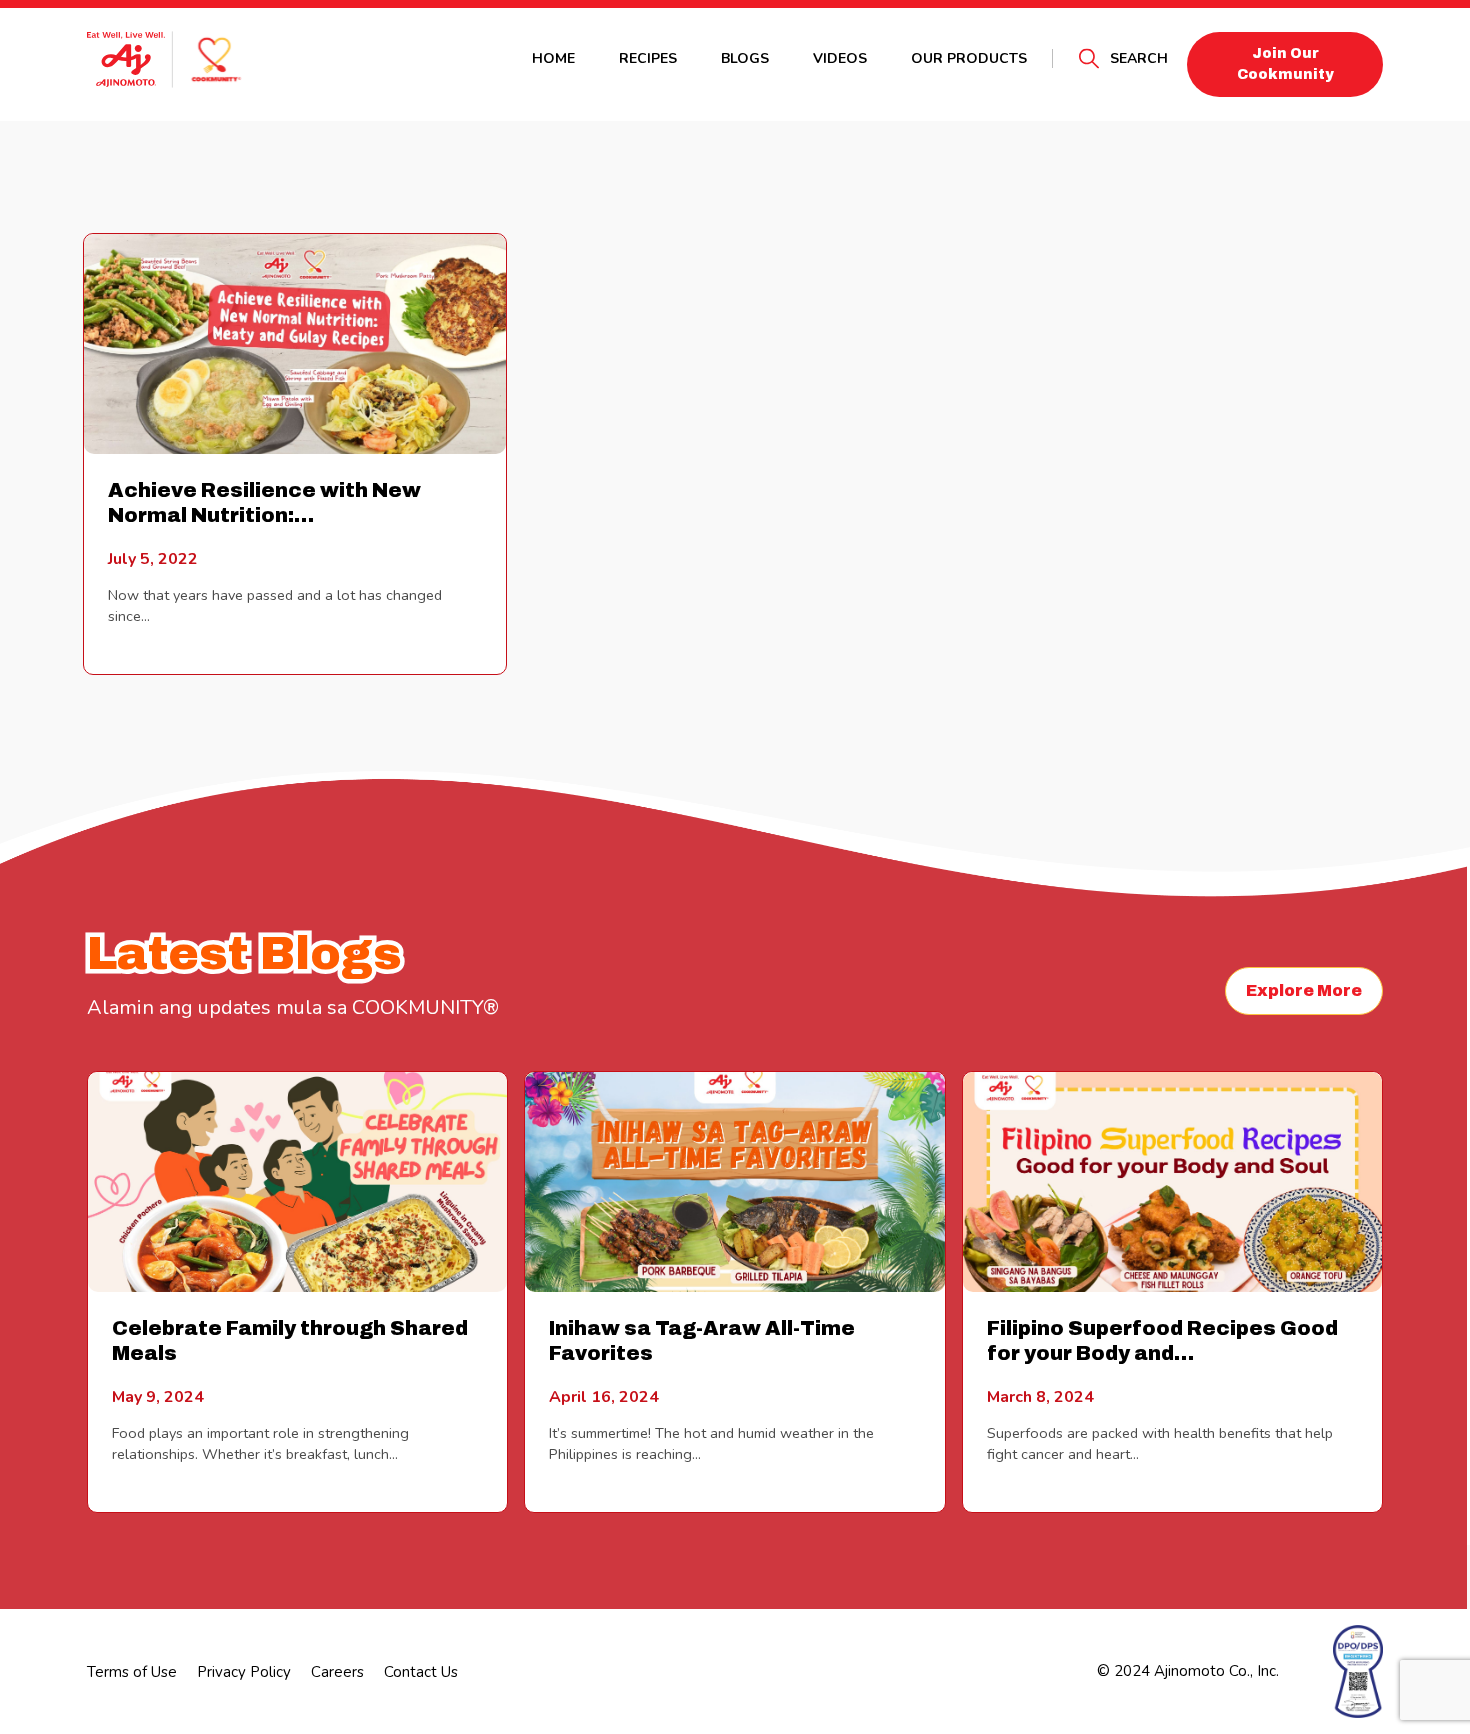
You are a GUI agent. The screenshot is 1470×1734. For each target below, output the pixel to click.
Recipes (648, 58)
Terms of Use (132, 1672)
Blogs (745, 58)
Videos (840, 58)
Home (553, 58)
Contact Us (421, 1672)
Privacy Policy (244, 1672)
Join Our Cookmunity (1285, 64)
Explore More (1304, 990)
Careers (337, 1672)
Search (1139, 58)
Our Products (969, 58)
